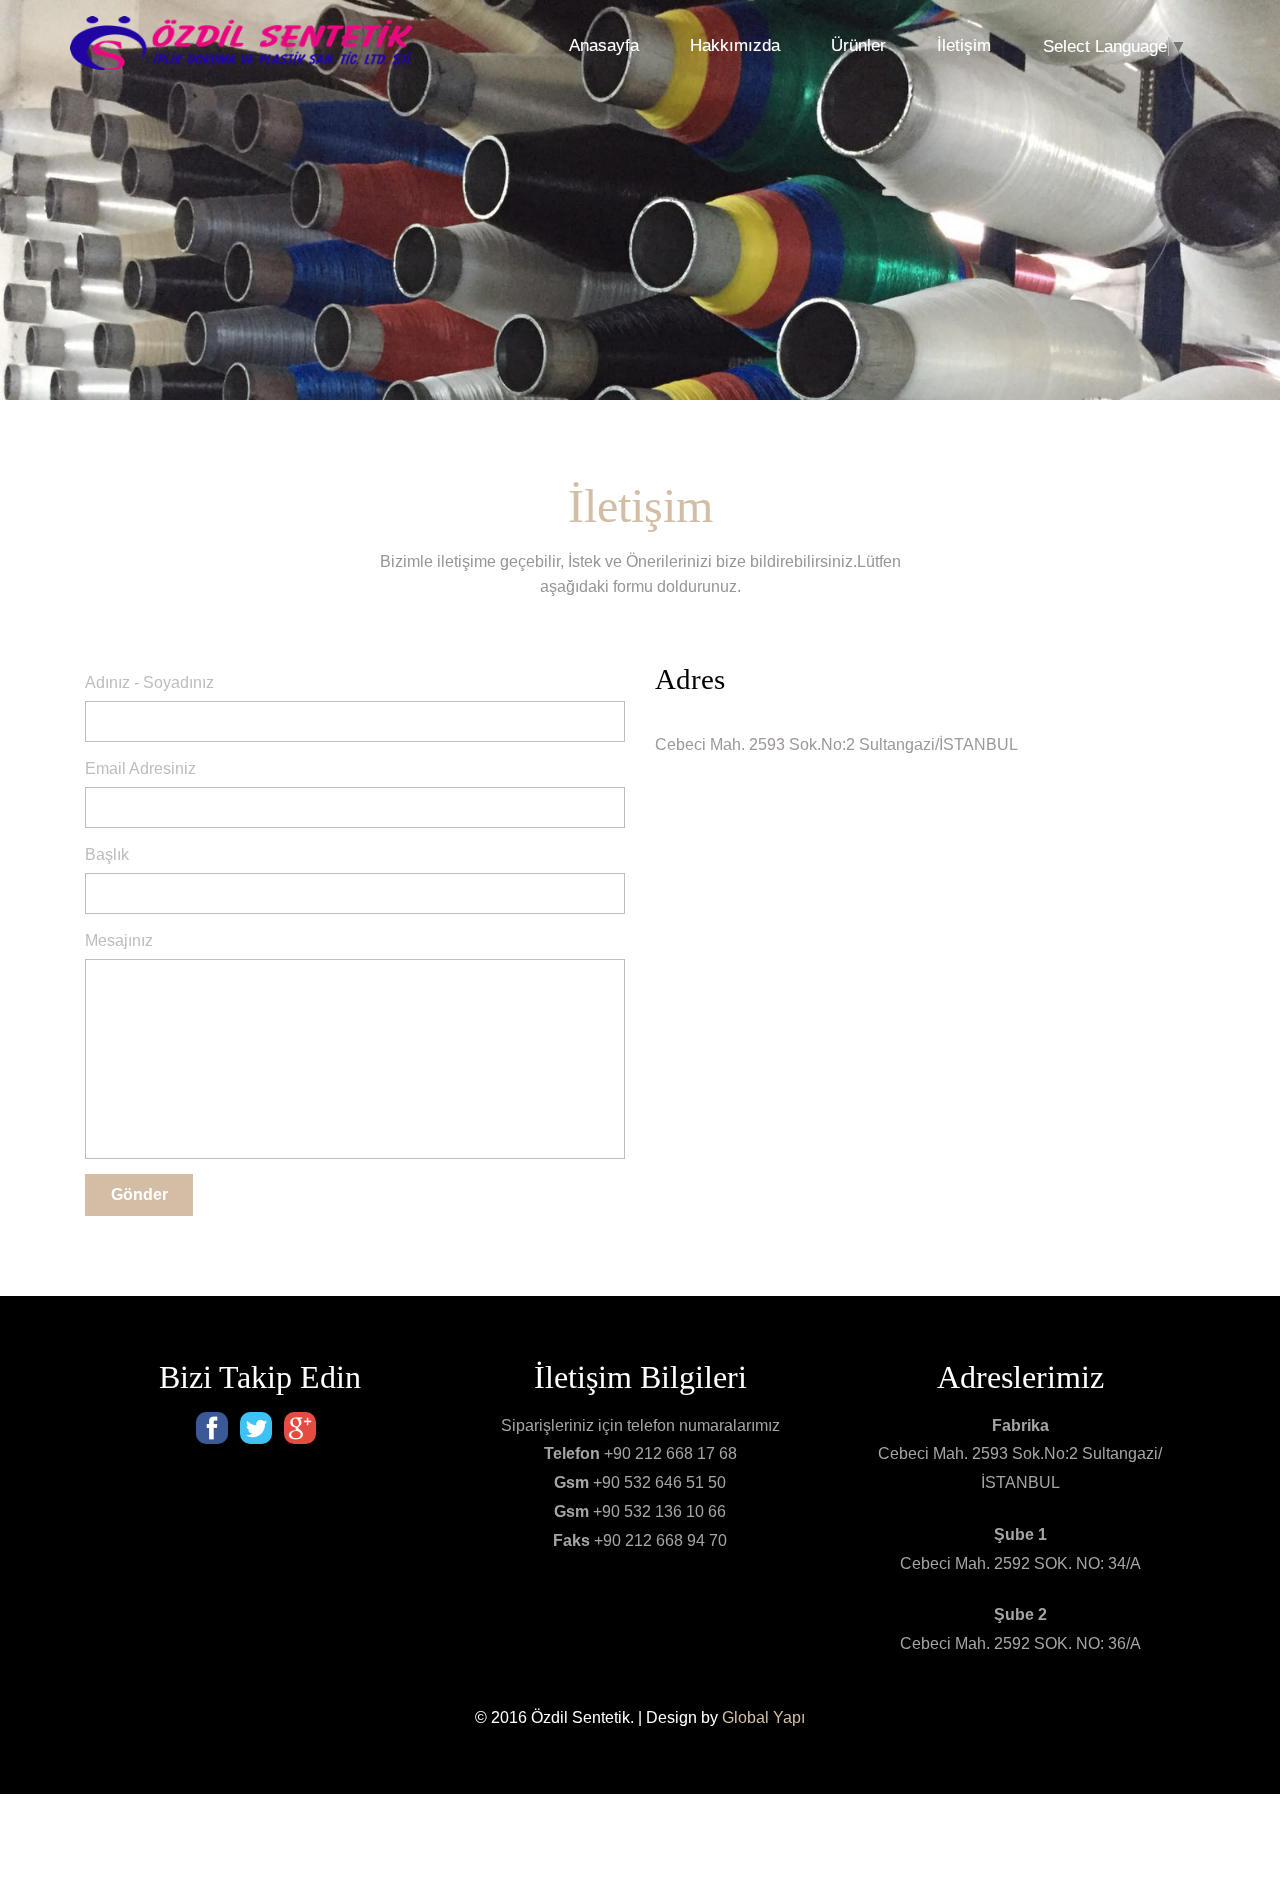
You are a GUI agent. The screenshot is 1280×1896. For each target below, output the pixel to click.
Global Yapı (763, 1717)
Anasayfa (604, 45)
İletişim (964, 45)
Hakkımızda (735, 45)
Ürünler (858, 45)
